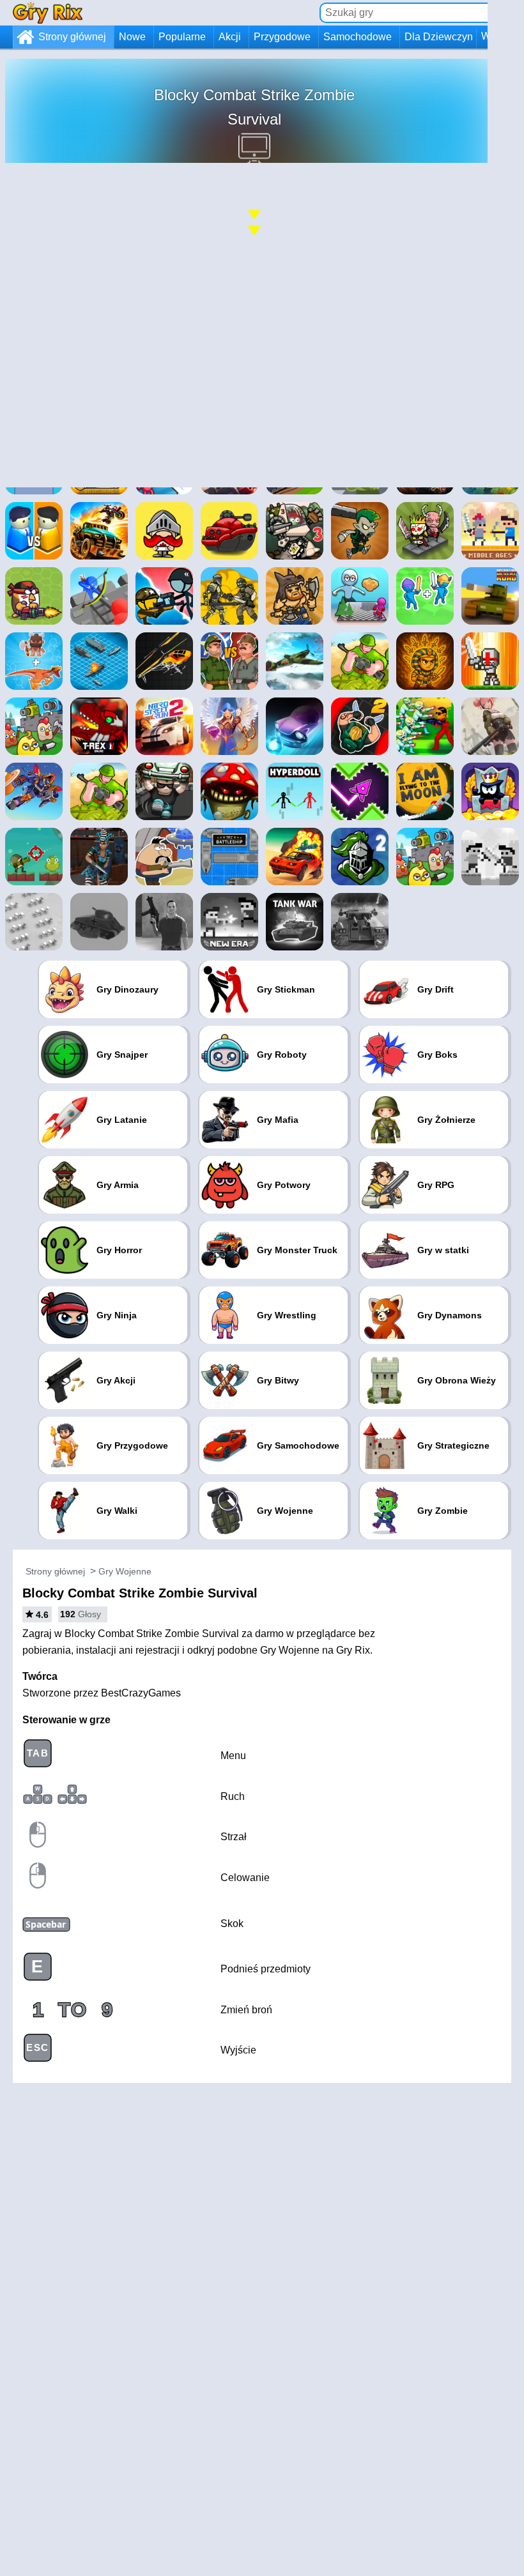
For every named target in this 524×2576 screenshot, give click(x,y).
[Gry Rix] (48, 12)
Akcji (230, 37)
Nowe (132, 37)
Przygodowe (282, 37)
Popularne (182, 37)
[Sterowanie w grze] (386, 410)
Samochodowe (358, 37)
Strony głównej (72, 37)
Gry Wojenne (125, 1571)
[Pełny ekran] (481, 410)
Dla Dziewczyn (439, 37)
